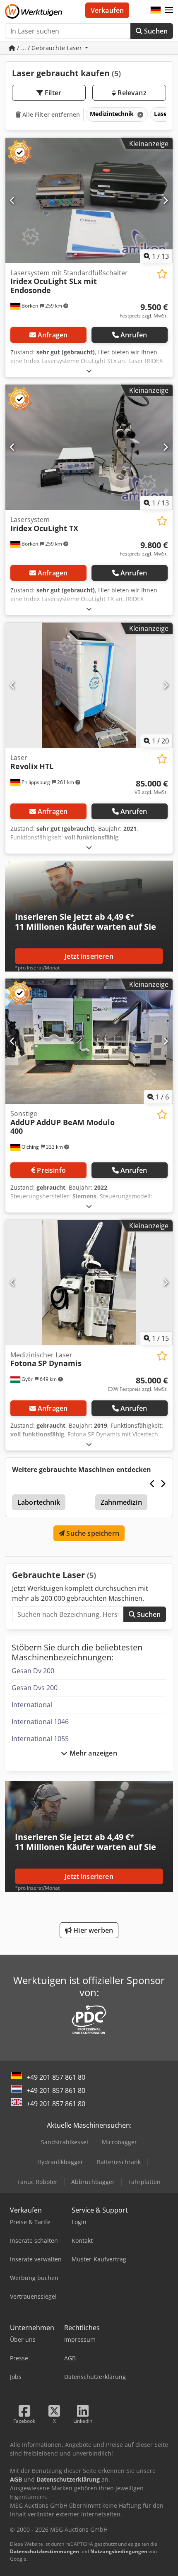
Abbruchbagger (93, 2182)
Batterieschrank (119, 2162)
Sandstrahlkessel (65, 2142)
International (32, 1705)
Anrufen (134, 335)
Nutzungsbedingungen (119, 2551)
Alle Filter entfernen (50, 114)
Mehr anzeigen (92, 1753)
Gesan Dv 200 (33, 1671)
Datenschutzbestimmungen (44, 2551)
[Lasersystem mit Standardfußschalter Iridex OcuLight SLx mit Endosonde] (89, 201)
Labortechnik (39, 1502)
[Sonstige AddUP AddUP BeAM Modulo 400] (89, 1041)
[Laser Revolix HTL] (89, 685)
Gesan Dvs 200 (35, 1688)
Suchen (155, 31)
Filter (52, 93)
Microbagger (119, 2142)
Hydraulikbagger (60, 2162)
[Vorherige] (13, 200)
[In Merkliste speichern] (162, 274)
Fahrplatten (144, 2182)
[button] (169, 10)
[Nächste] (165, 200)
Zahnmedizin (121, 1502)
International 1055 (40, 1739)
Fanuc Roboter (37, 2182)
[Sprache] (156, 10)
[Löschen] (140, 114)
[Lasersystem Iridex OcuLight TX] (89, 447)
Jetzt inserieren (89, 956)
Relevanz (131, 93)
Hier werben (92, 1930)
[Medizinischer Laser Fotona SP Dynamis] (89, 1283)
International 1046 (40, 1722)
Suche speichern (92, 1533)
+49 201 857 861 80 (56, 2077)
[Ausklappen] (89, 371)
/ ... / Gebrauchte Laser (49, 48)
